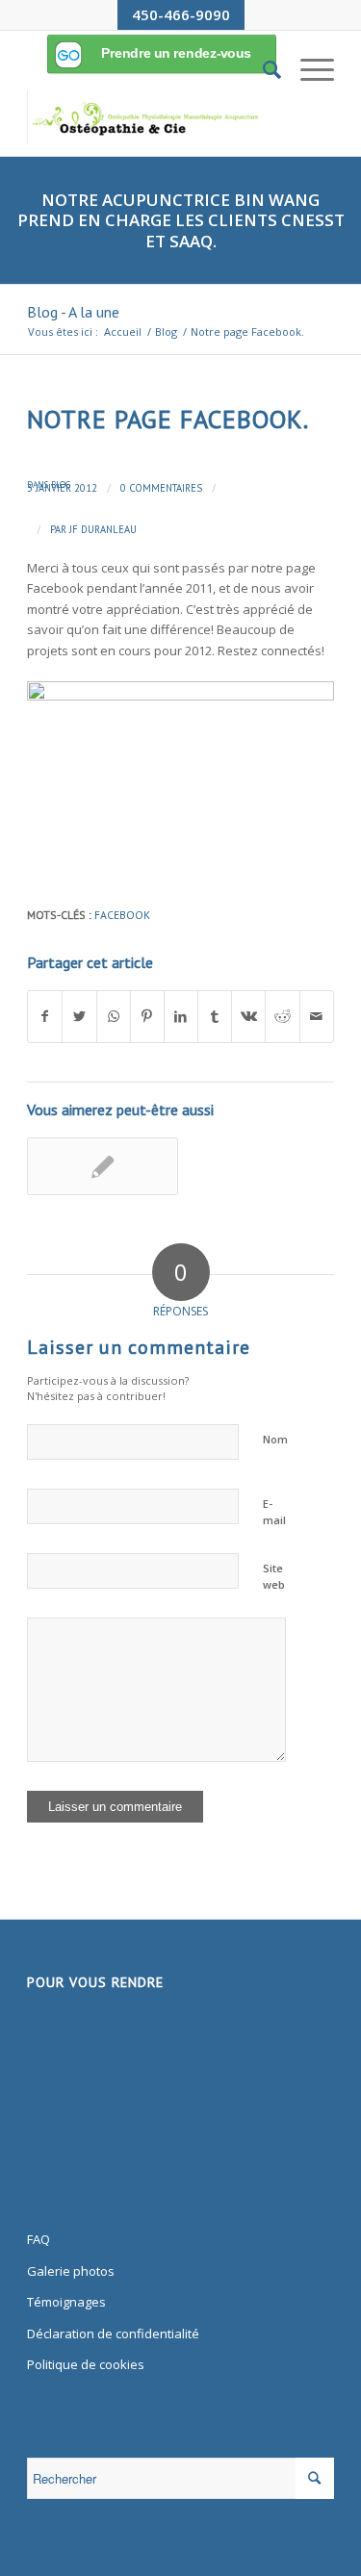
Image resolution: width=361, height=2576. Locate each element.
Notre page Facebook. (168, 419)
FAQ (39, 2239)
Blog (61, 485)
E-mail (274, 1512)
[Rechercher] (262, 69)
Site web (274, 1576)
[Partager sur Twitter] (79, 1016)
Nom (275, 1439)
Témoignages (66, 2302)
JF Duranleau (103, 529)
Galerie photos (71, 2271)
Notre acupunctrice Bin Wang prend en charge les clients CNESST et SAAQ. (181, 220)
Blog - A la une (73, 312)
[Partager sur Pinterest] (147, 1016)
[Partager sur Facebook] (45, 1016)
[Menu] (308, 69)
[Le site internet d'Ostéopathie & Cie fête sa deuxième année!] (102, 1166)
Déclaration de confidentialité (113, 2334)
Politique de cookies (86, 2364)
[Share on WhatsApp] (114, 1016)
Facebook (122, 915)
